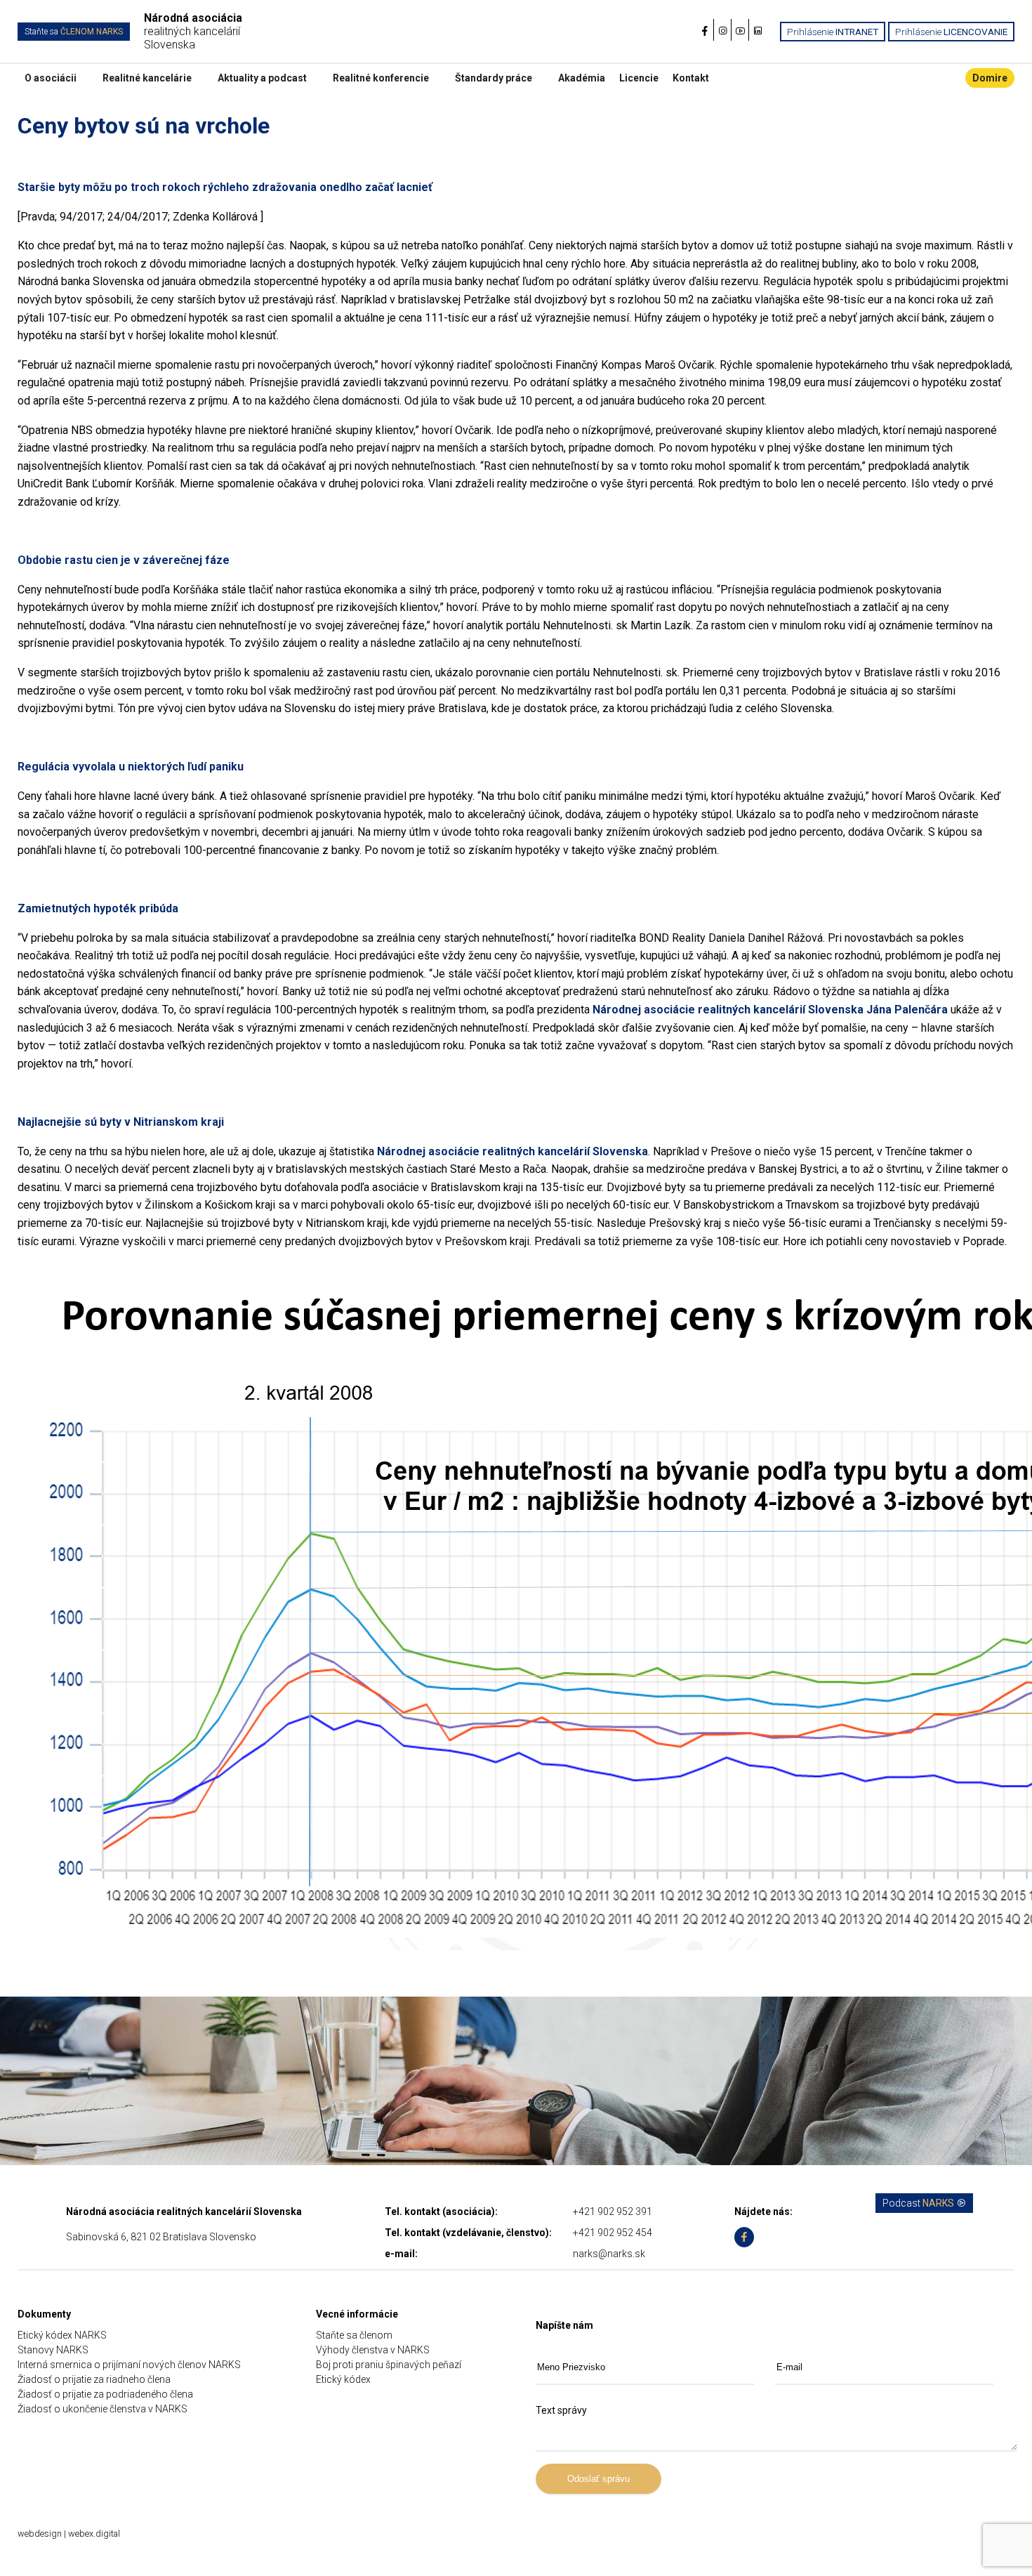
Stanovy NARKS (53, 2350)
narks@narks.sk (609, 2254)
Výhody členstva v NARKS (373, 2350)
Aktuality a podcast (262, 78)
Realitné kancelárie (147, 78)
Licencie (639, 78)
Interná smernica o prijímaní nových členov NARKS (129, 2365)
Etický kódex (343, 2379)
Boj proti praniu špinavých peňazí (389, 2365)
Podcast (918, 2203)
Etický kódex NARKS (62, 2335)
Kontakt (691, 78)
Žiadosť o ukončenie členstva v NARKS (102, 2409)
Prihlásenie (833, 32)
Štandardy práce (494, 78)
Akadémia (582, 78)
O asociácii (51, 78)
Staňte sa (74, 32)
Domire (990, 78)
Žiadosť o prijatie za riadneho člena (94, 2379)
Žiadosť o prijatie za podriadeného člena (105, 2394)
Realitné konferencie (381, 78)
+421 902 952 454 (613, 2233)
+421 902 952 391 (613, 2212)
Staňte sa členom (354, 2335)
